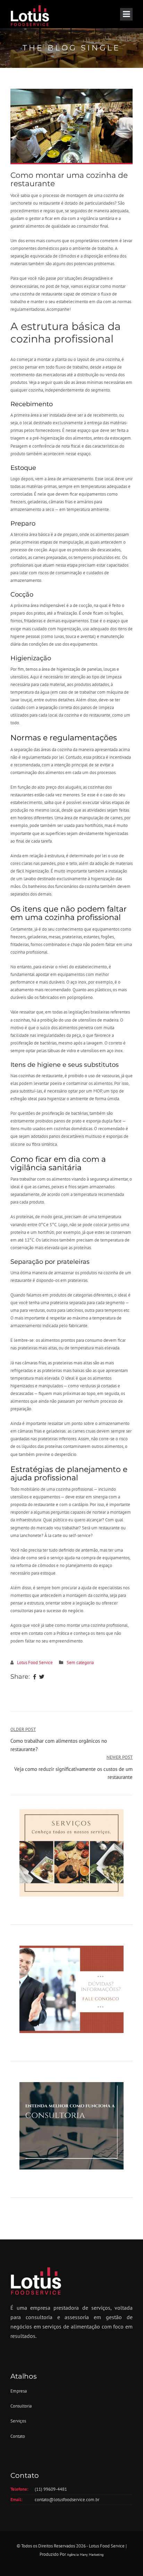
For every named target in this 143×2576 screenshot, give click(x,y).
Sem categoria (80, 1663)
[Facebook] (35, 1677)
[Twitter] (42, 1677)
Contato (18, 2436)
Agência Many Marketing (85, 2555)
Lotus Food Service (35, 1663)
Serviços (18, 2421)
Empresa (19, 2391)
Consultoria (21, 2406)
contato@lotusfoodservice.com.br (67, 2500)
